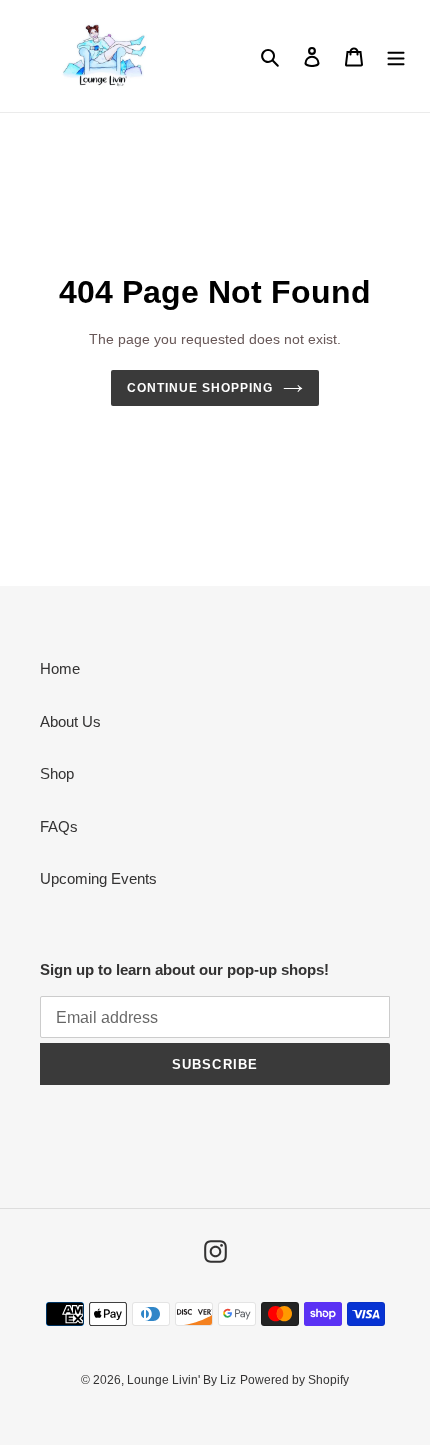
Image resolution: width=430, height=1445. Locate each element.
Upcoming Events (98, 878)
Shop (57, 773)
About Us (70, 721)
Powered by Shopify (294, 1380)
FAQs (59, 826)
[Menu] (396, 56)
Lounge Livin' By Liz (181, 1380)
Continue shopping (200, 388)
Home (60, 668)
